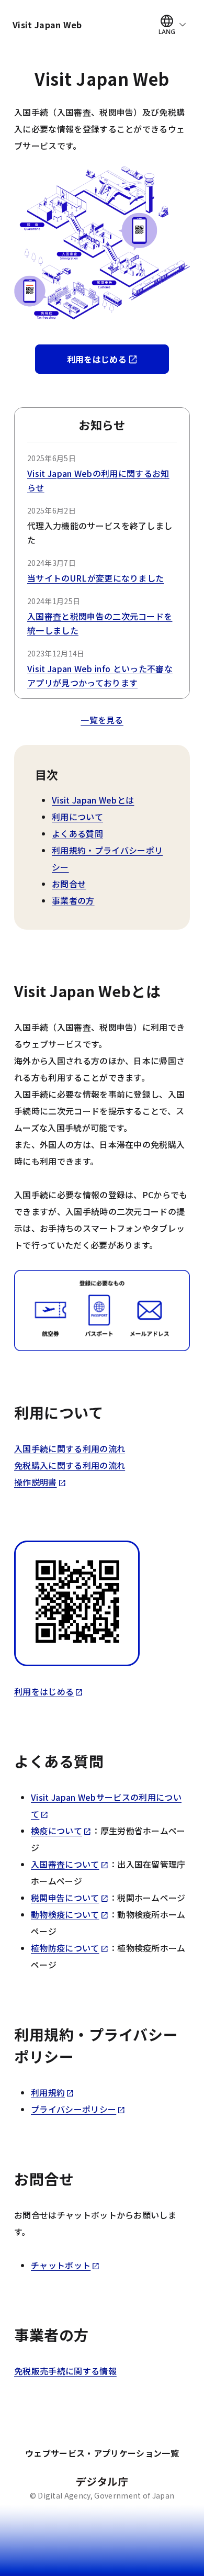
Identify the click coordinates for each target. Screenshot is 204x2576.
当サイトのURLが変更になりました (95, 578)
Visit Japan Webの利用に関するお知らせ (98, 480)
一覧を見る (102, 720)
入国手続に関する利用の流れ (70, 1448)
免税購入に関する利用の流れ (70, 1465)
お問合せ (69, 884)
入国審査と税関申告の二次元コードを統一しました (100, 623)
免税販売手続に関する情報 (65, 2371)
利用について (77, 817)
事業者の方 (73, 900)
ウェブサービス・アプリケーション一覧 (102, 2453)
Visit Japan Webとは (93, 800)
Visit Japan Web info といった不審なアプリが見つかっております (100, 676)
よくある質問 (77, 833)
